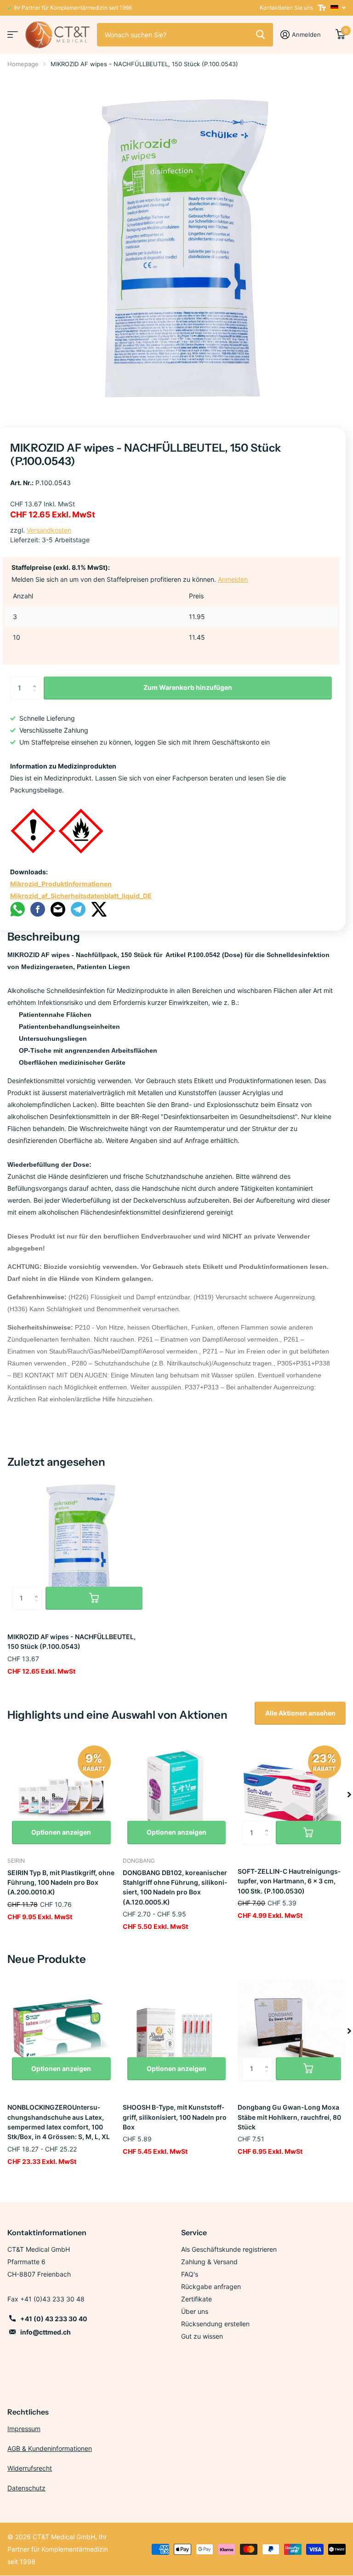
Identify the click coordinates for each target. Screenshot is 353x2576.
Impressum (24, 2429)
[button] (349, 1795)
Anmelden (233, 579)
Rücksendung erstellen (215, 2324)
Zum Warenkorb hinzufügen (188, 687)
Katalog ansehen (13, 35)
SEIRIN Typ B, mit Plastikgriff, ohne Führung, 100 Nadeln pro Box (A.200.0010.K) (61, 1882)
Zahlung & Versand (209, 2262)
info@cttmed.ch (46, 2332)
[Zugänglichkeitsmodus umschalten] (322, 8)
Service (194, 2232)
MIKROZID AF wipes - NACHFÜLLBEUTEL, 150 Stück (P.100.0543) (71, 1641)
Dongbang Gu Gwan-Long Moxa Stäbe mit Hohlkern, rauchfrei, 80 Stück (289, 2117)
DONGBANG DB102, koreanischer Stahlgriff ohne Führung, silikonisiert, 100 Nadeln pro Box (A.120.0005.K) (175, 1887)
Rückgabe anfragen (211, 2286)
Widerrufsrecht (30, 2468)
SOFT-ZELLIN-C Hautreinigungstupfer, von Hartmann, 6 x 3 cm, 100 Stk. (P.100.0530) (289, 1881)
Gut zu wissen (202, 2336)
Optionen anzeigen (61, 1832)
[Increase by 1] (37, 680)
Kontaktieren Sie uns (286, 8)
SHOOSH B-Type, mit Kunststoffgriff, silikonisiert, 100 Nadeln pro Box (175, 2117)
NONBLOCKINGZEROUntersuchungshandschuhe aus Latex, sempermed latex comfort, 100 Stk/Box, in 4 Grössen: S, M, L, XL (59, 2122)
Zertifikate (196, 2299)
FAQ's (190, 2274)
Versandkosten (49, 530)
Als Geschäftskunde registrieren (229, 2249)
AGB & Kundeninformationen (50, 2448)
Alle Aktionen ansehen (300, 1713)
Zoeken (260, 34)
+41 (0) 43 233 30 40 (54, 2319)
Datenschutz (26, 2488)
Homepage (23, 64)
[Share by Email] (58, 909)
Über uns (195, 2311)
